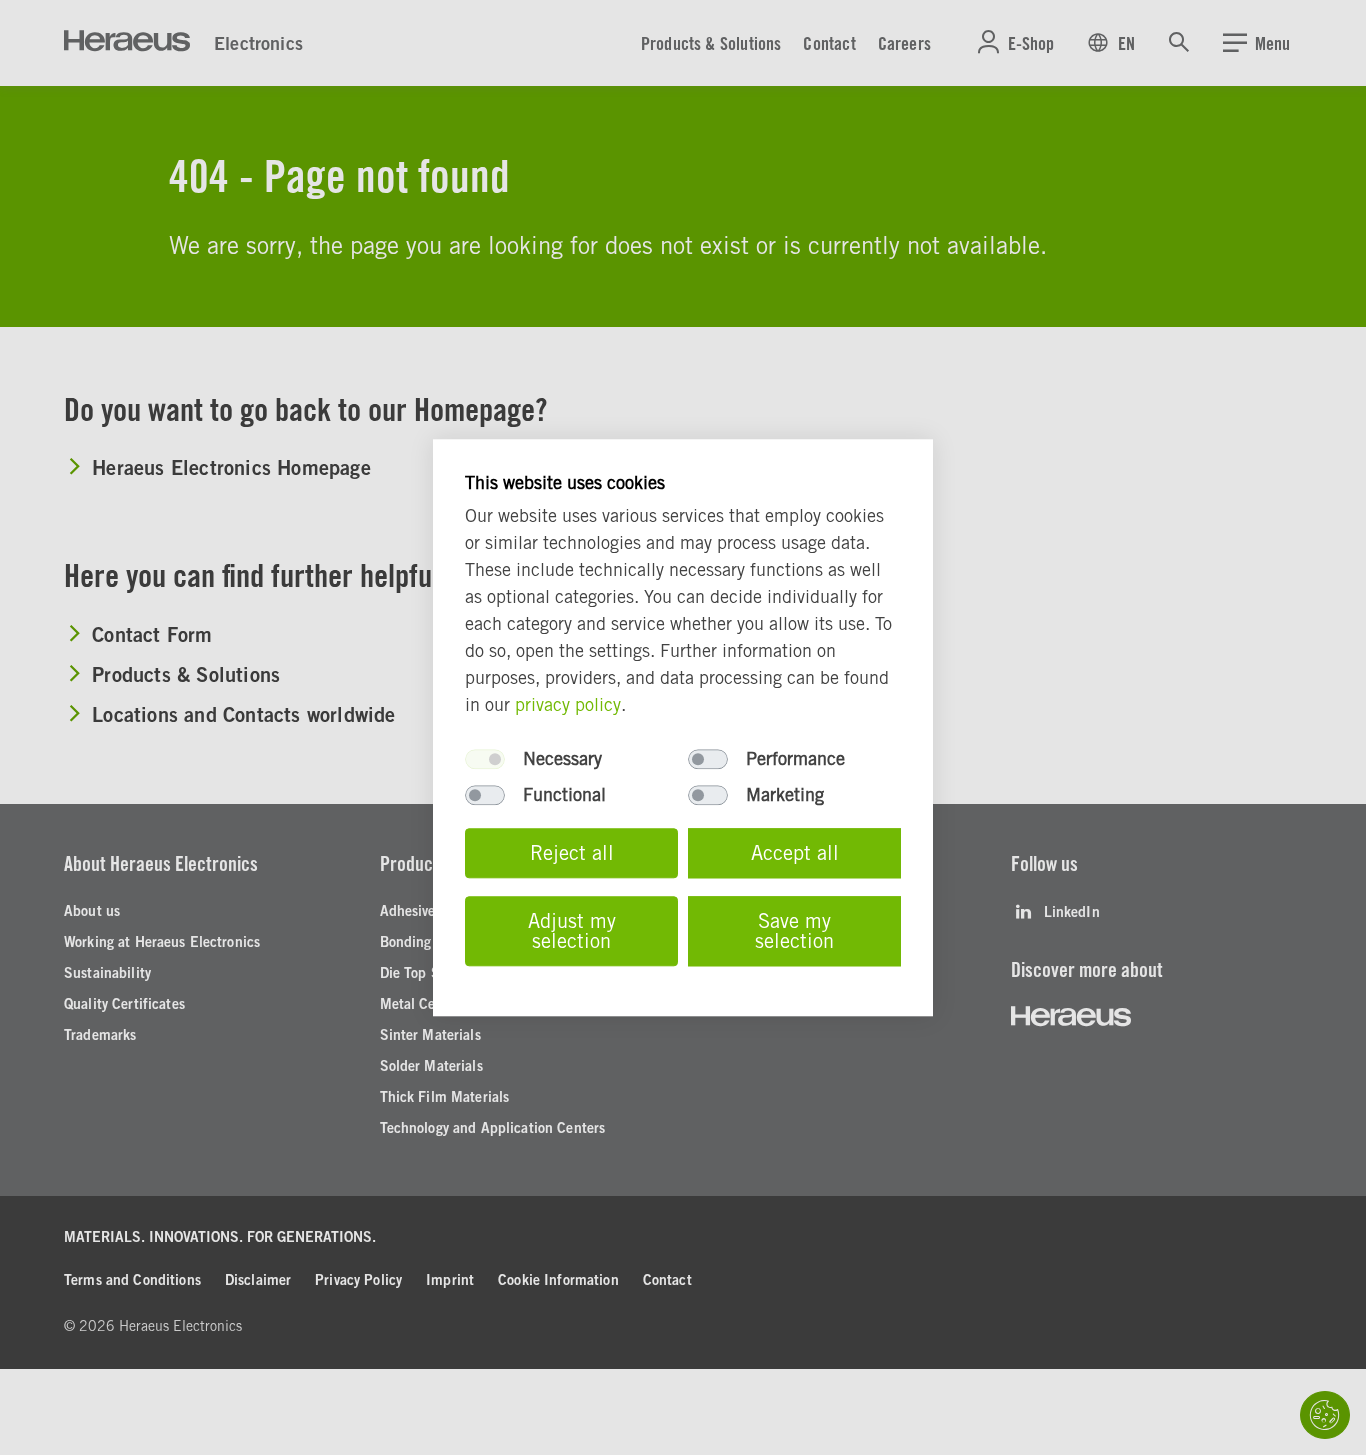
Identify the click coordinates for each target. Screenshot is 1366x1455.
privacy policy (568, 704)
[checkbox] (485, 759)
